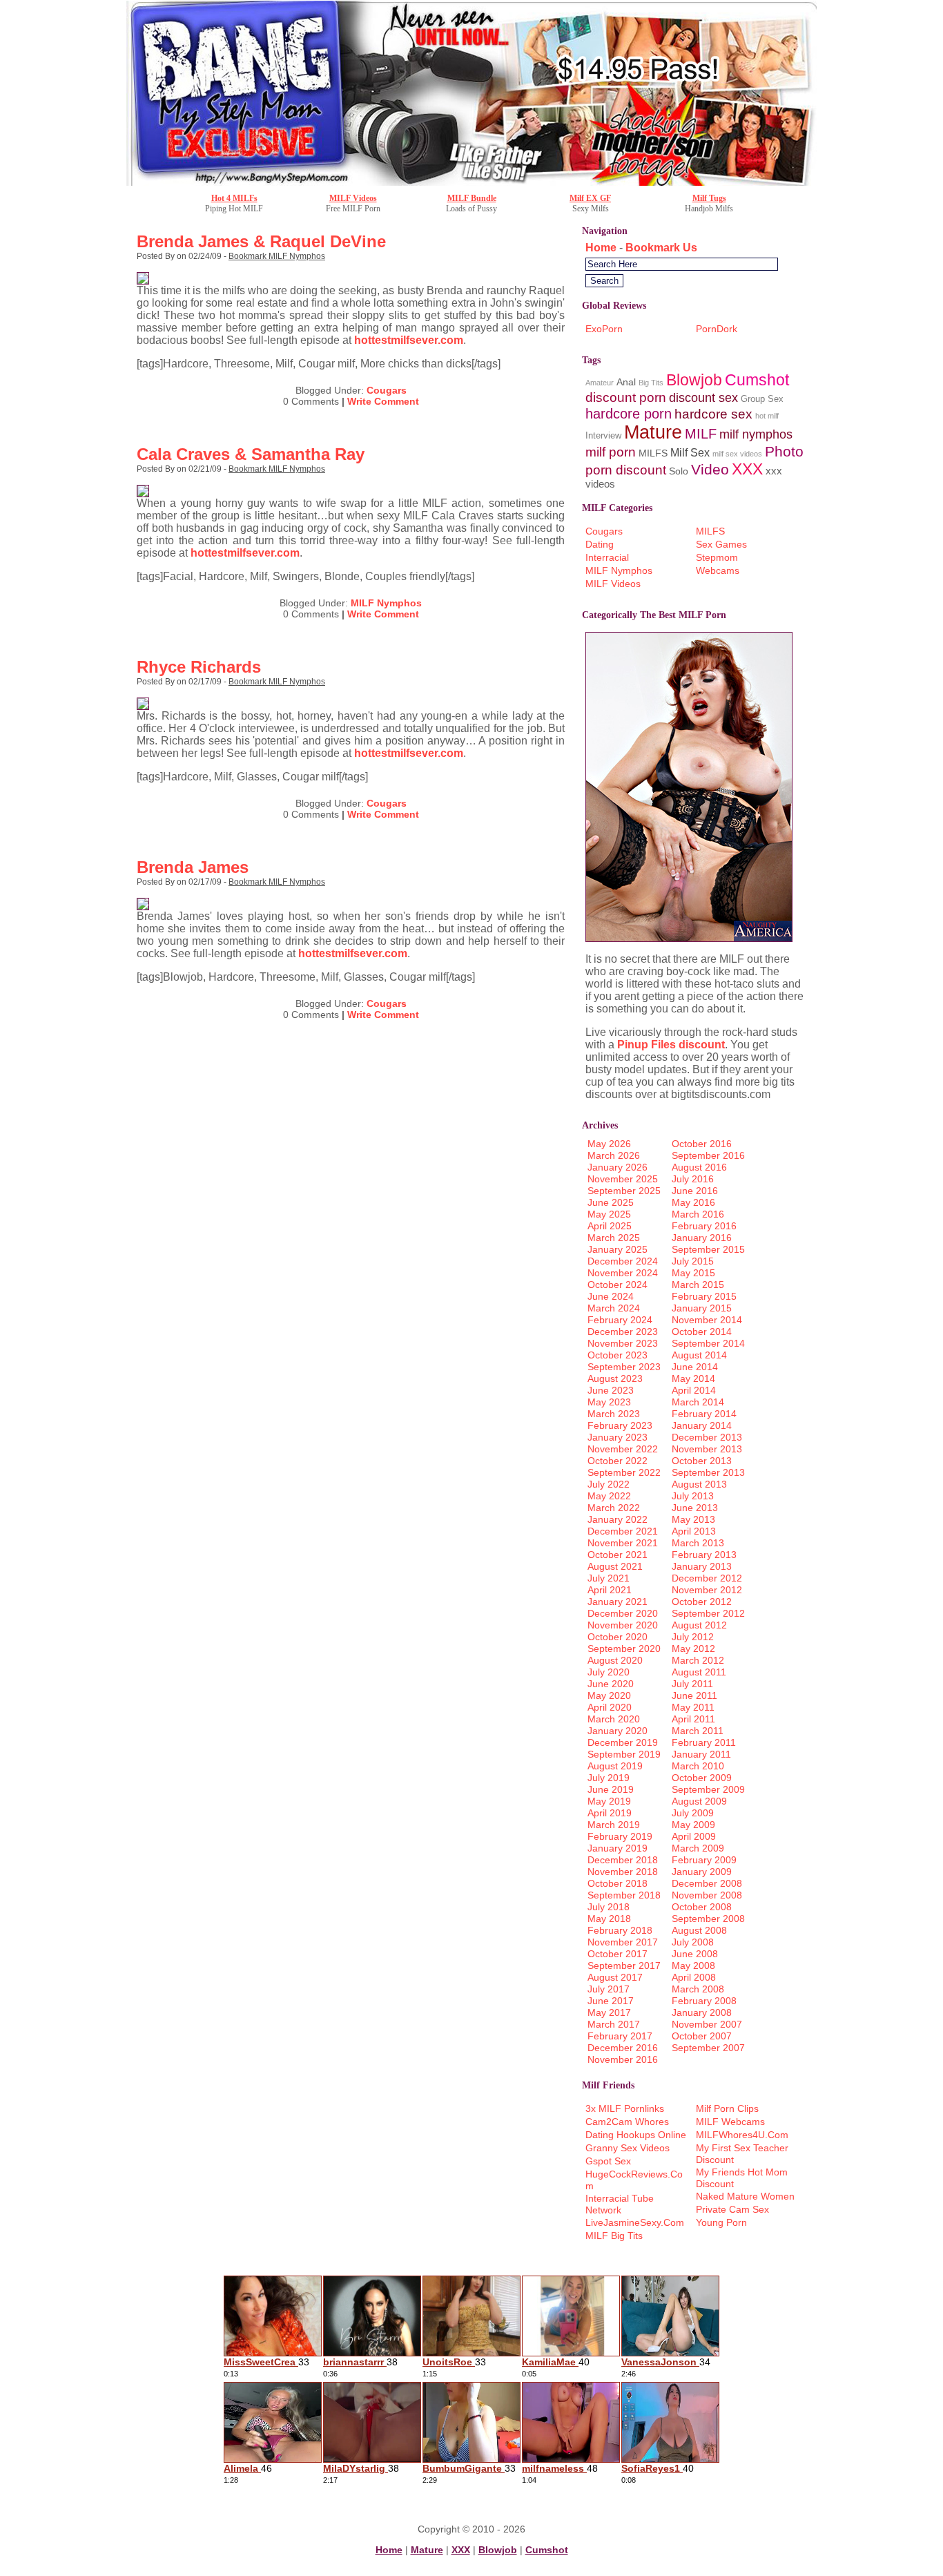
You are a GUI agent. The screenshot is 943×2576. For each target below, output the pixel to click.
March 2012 (698, 1660)
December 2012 (707, 1578)
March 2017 (614, 2024)
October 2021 (618, 1555)
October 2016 (702, 1144)
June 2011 (694, 1695)
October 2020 (618, 1637)
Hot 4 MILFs (234, 198)
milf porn (611, 452)
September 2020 (624, 1649)
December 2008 (707, 1883)
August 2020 (615, 1660)
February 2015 (704, 1296)
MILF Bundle (472, 198)
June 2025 (611, 1202)
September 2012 (708, 1613)
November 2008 (707, 1895)
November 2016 (623, 2059)
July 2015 (693, 1261)
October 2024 (618, 1285)
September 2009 (708, 1789)
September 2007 (708, 2048)
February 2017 (620, 2036)
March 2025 (614, 1238)
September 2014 (708, 1343)
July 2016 (693, 1179)
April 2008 (694, 1977)
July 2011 (692, 1684)
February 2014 (704, 1414)
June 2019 (611, 1789)
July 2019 (609, 1778)
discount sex (703, 397)
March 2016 (698, 1214)
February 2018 (620, 1930)
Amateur (600, 383)
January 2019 (618, 1848)
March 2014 (698, 1402)
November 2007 (707, 2024)
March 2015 (698, 1285)
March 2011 (698, 1731)
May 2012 (693, 1649)
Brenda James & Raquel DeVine (261, 241)
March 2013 (698, 1543)
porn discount (626, 470)
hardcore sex (713, 414)
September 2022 (624, 1472)
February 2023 (620, 1425)
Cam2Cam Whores (627, 2122)
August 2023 (615, 1378)
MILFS (653, 453)
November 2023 (623, 1343)
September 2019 (624, 1754)
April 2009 (694, 1836)
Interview (603, 435)
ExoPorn (604, 329)
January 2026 (618, 1167)
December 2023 (623, 1332)
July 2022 (609, 1484)
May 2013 (693, 1519)
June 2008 (695, 1954)
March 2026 (614, 1155)
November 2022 (623, 1449)
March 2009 (698, 1848)
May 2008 (693, 1965)
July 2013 (693, 1496)
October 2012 (702, 1602)
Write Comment (383, 401)
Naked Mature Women (745, 2196)
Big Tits (651, 383)
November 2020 (623, 1625)
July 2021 (609, 1578)
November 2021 (623, 1543)
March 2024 (614, 1308)
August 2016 (699, 1167)
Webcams (718, 570)
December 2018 (623, 1860)
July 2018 (609, 1907)
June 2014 (695, 1367)
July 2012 (693, 1637)
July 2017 (609, 1989)
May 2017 (609, 2012)
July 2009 (693, 1813)
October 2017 (618, 1954)
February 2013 (704, 1555)
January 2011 (701, 1754)
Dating (600, 544)
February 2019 (620, 1836)
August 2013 (699, 1484)
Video (710, 469)
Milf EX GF (590, 198)
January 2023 (618, 1437)
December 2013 (707, 1437)
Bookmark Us (661, 248)
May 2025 (609, 1214)
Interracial (607, 557)
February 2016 (704, 1226)
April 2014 (694, 1390)
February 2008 (704, 2001)
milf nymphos (756, 434)
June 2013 (695, 1508)
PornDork (717, 329)
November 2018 (623, 1872)
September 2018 (624, 1895)
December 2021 (623, 1531)
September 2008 (708, 1919)
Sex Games (721, 544)
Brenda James (193, 867)
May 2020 (609, 1695)
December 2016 (623, 2048)
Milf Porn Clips (727, 2108)
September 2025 (624, 1191)
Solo (679, 471)
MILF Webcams (730, 2122)
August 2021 (615, 1566)
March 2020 (614, 1719)
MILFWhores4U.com (742, 2135)
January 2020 (618, 1731)
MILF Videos (353, 198)
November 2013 (707, 1449)
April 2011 (693, 1719)
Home (601, 248)
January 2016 (702, 1238)
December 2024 (623, 1261)
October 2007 (702, 2036)
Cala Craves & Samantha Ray (251, 454)
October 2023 (618, 1355)
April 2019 (610, 1813)
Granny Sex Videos (628, 2148)
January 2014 (702, 1425)
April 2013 (694, 1531)
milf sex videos (737, 454)
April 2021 (610, 1590)
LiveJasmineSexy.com (635, 2222)
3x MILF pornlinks (625, 2108)
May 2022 (609, 1496)
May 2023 (609, 1402)
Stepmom (717, 557)
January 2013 (702, 1566)
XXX (747, 469)
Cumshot (757, 380)
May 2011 (693, 1707)
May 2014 (693, 1378)
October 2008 (702, 1907)
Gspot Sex (608, 2161)
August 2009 (699, 1801)
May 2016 (693, 1202)
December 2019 (623, 1742)
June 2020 (611, 1684)
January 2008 (702, 2012)
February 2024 (620, 1320)
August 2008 (699, 1930)
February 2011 (704, 1742)
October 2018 (618, 1883)
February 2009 (704, 1860)
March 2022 (614, 1508)
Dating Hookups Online (636, 2135)
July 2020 (609, 1672)
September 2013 (708, 1472)
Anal (626, 382)
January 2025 (618, 1249)
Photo (784, 451)
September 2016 (708, 1155)
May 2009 (693, 1825)
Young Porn (721, 2222)
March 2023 (614, 1414)
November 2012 (707, 1590)
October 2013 (702, 1461)
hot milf (767, 416)
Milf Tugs (709, 198)
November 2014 (707, 1320)
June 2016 (695, 1191)
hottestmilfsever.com (409, 340)
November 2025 (623, 1179)
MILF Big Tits (614, 2236)
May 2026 (609, 1144)
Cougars (387, 390)
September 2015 (708, 1249)
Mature (653, 432)
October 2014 (702, 1332)
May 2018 (609, 1919)
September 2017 (624, 1965)
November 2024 (623, 1273)
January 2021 (618, 1602)
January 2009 (702, 1872)
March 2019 (614, 1825)
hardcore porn (629, 413)
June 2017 (611, 2001)
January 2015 (702, 1308)
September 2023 (624, 1367)
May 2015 (693, 1273)
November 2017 (623, 1942)
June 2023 (611, 1390)
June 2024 (611, 1296)
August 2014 (699, 1355)
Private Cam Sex (732, 2209)
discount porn (626, 397)
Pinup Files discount (671, 1045)
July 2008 (693, 1942)
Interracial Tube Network (620, 2204)
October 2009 (702, 1778)
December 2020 (623, 1613)
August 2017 (615, 1977)
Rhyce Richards (199, 667)
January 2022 (618, 1519)
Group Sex (762, 399)
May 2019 (609, 1801)
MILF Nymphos (386, 603)
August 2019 (615, 1766)
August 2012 (699, 1625)
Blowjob (694, 380)
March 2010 (698, 1766)
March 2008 (698, 1989)
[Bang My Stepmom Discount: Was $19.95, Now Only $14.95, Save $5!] (471, 182)
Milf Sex (690, 453)
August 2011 (699, 1672)
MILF (701, 433)
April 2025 (610, 1226)
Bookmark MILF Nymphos (277, 256)
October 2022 (618, 1461)
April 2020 (610, 1707)
